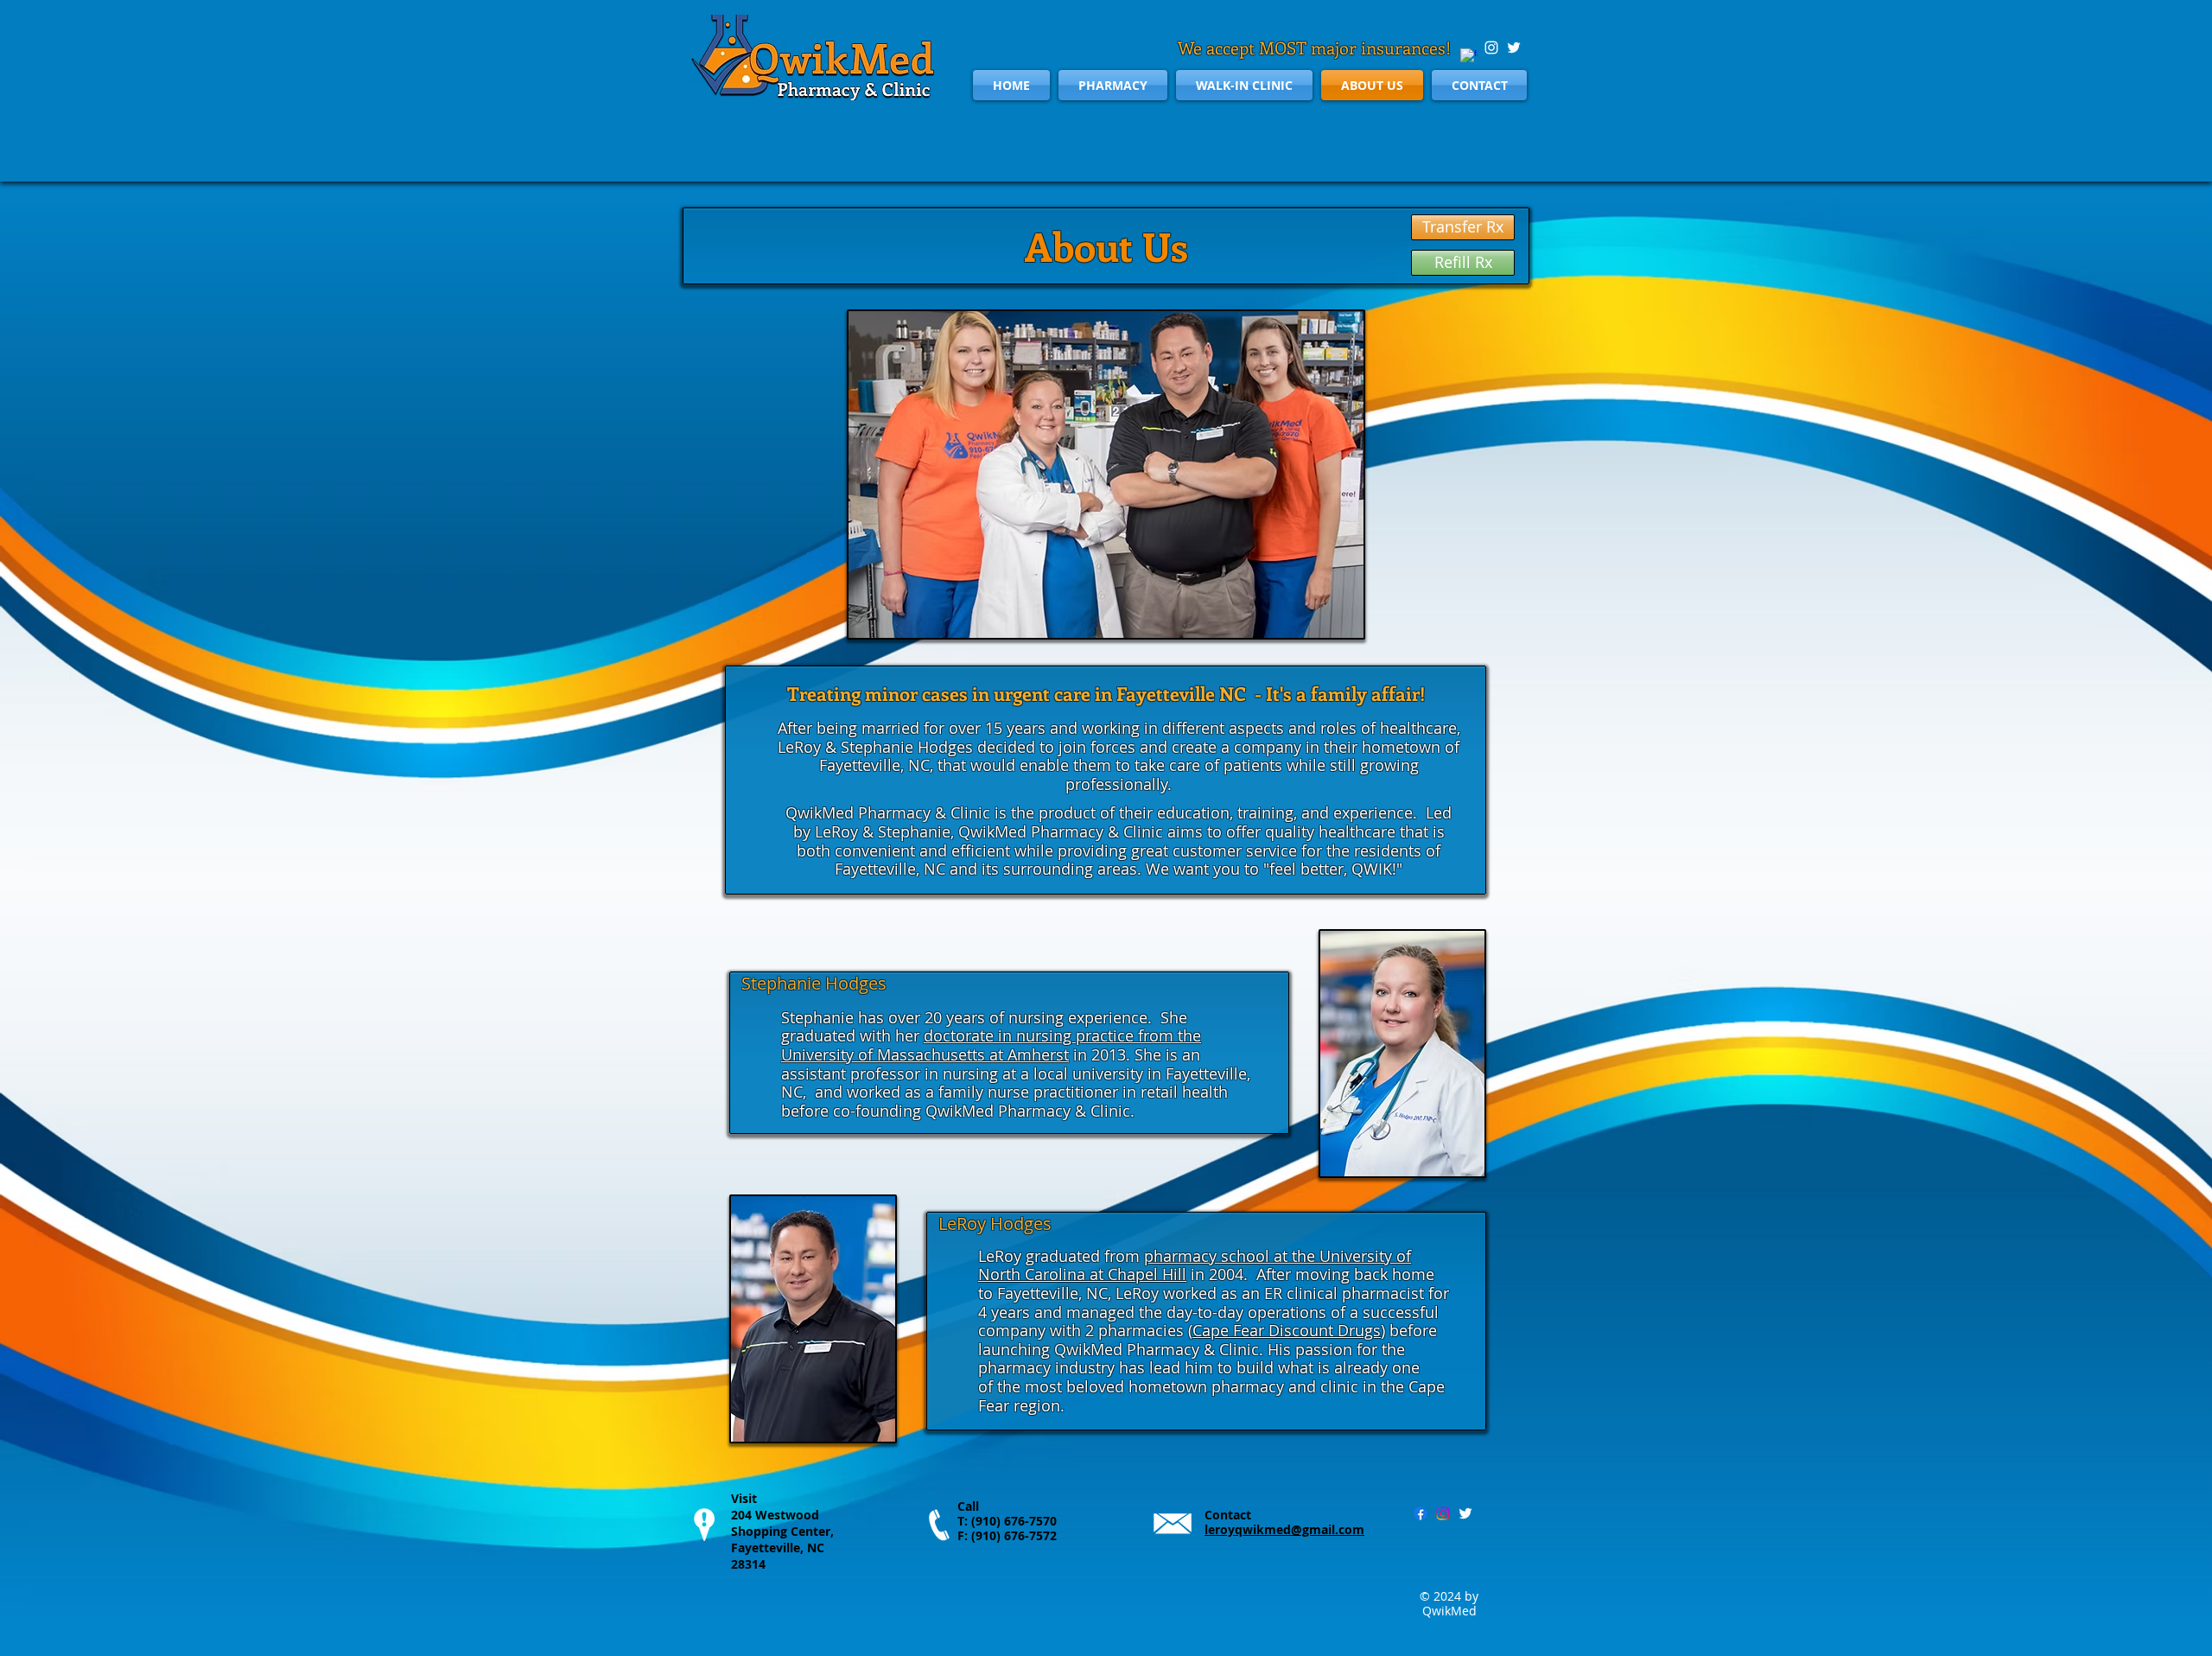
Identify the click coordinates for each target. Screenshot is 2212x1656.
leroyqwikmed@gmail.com (1284, 1529)
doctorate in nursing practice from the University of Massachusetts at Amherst (991, 1045)
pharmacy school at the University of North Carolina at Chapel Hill (1195, 1265)
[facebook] (1469, 57)
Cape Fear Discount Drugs (1287, 1330)
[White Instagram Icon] (1491, 48)
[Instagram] (1443, 1513)
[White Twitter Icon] (1514, 48)
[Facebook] (1421, 1513)
